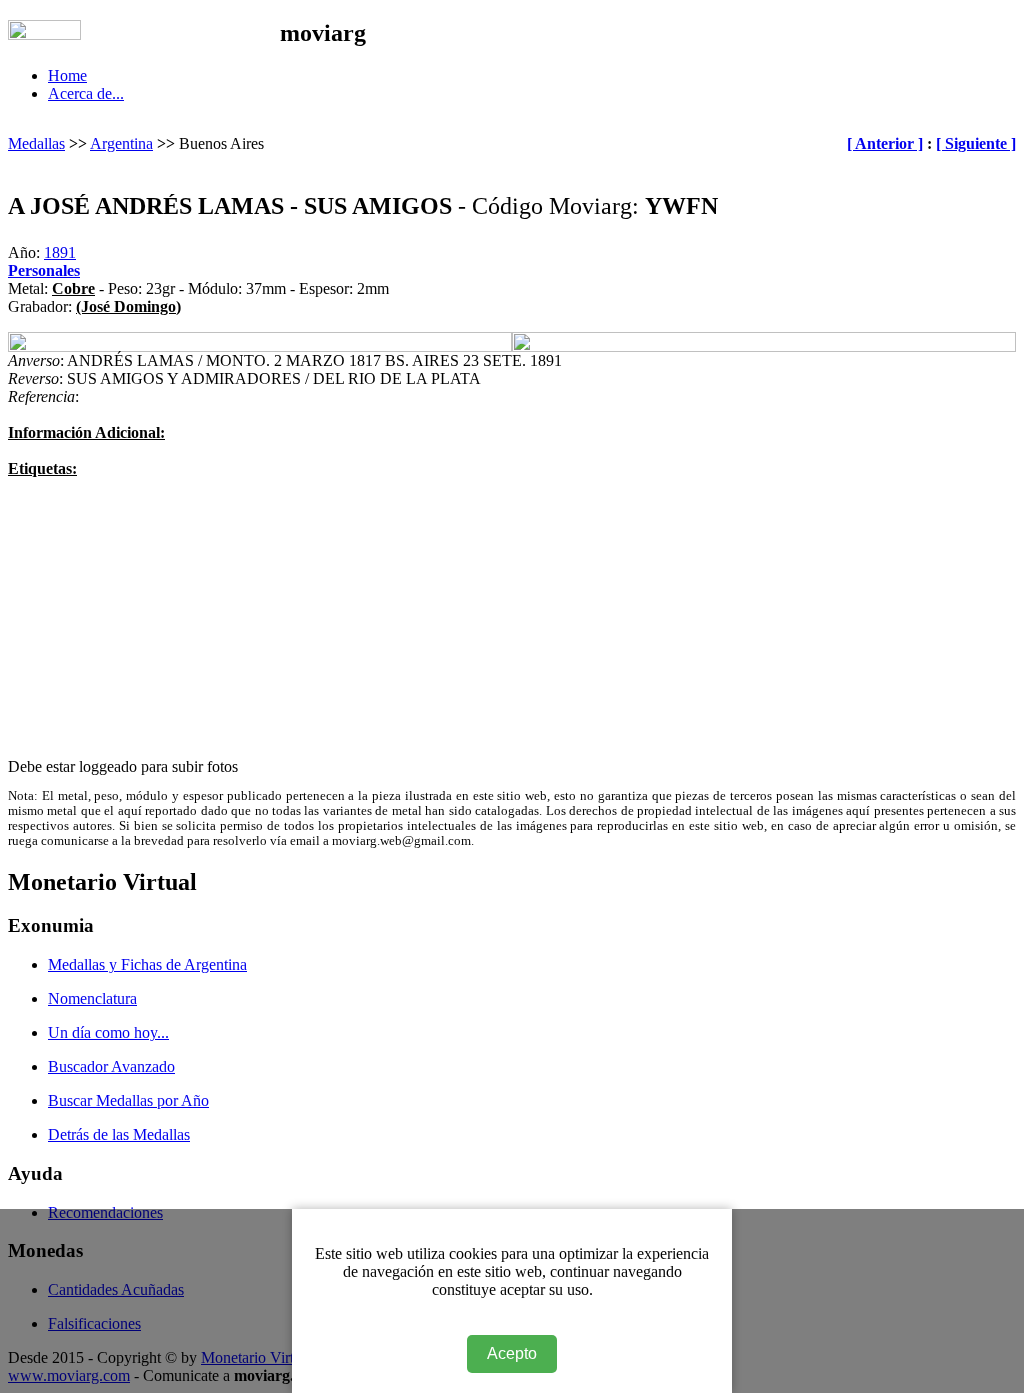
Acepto (512, 1353)
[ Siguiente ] (976, 143)
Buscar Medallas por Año (128, 1100)
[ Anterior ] (885, 143)
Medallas (36, 143)
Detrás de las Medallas (119, 1134)
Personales (44, 270)
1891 (60, 252)
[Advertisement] (512, 618)
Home (67, 75)
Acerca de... (86, 93)
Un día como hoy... (108, 1032)
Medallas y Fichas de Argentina (147, 964)
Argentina (121, 143)
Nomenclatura (92, 998)
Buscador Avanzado (111, 1066)
